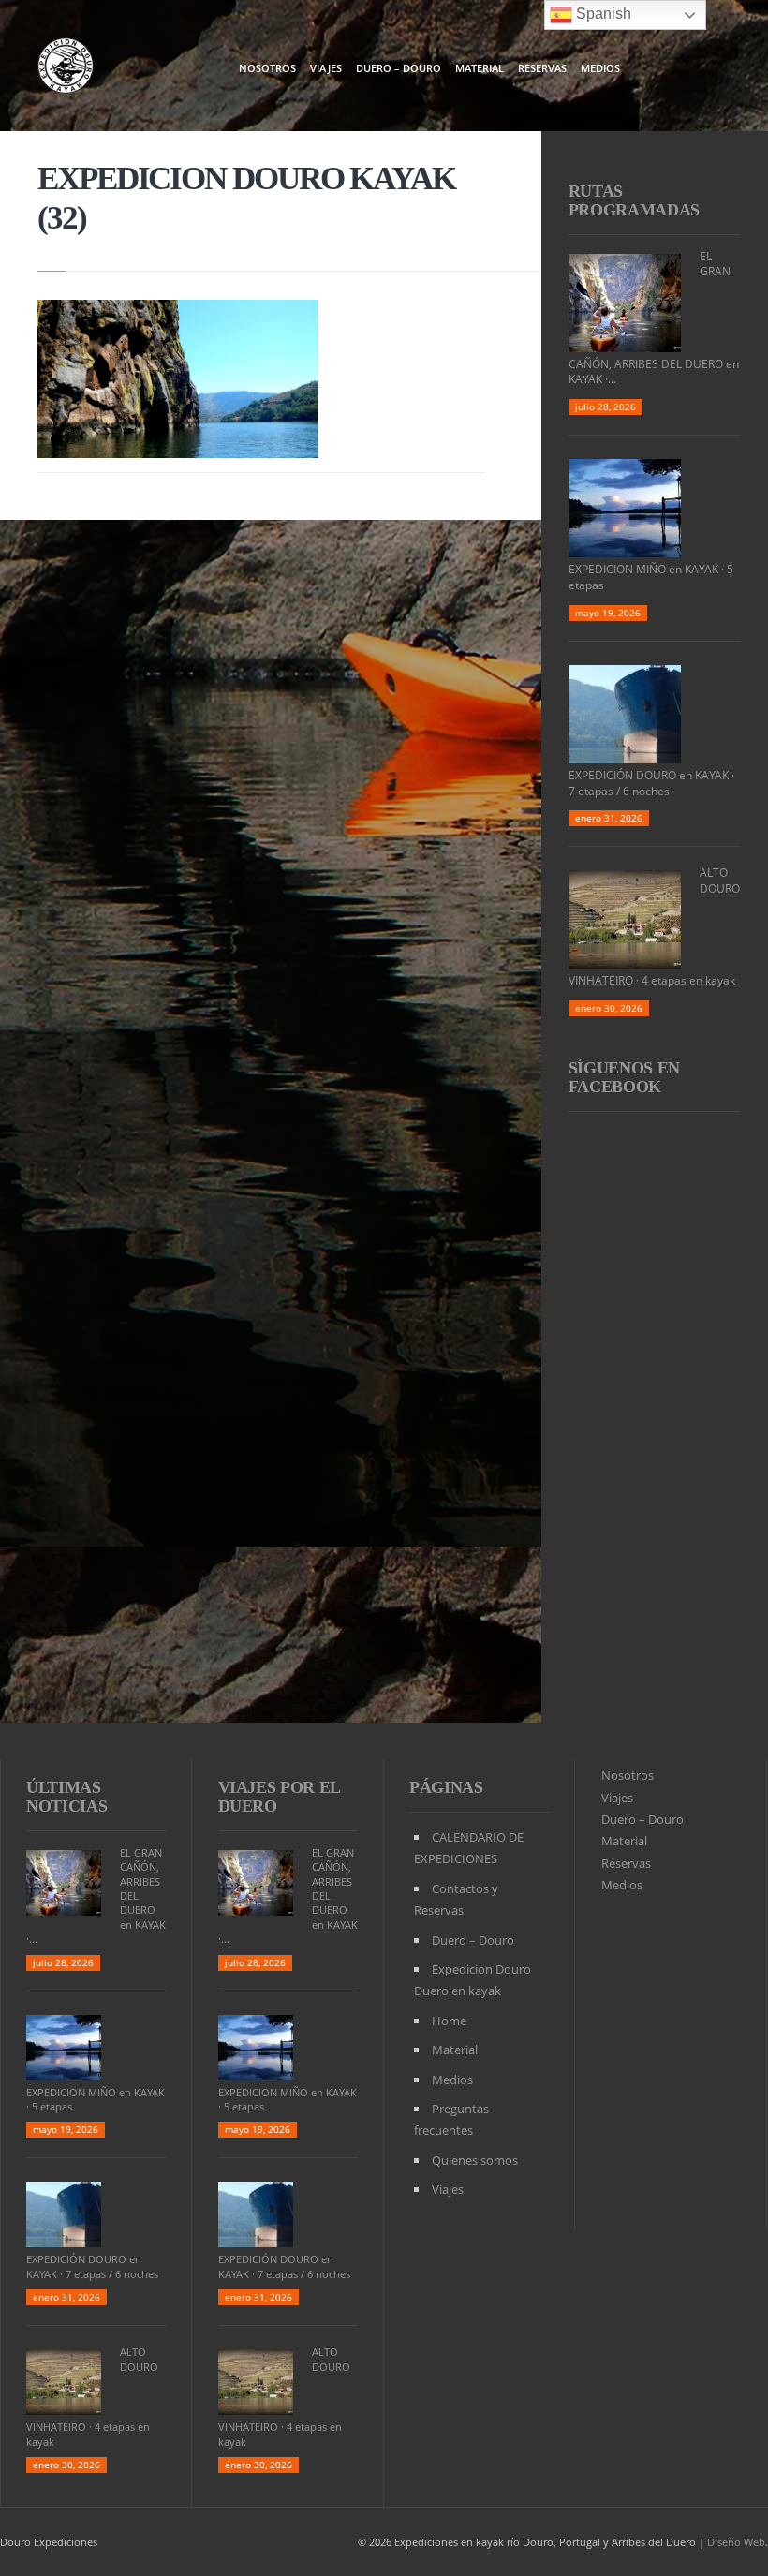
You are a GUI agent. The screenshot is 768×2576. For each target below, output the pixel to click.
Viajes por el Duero (279, 1797)
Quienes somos (475, 2160)
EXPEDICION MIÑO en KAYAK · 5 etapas (651, 577)
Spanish (602, 14)
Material (480, 68)
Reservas (542, 68)
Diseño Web (736, 2542)
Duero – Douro (399, 68)
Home (449, 2021)
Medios (600, 68)
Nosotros (267, 68)
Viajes (326, 68)
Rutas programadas (634, 200)
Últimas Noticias (66, 1797)
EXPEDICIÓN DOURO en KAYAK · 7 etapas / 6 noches (651, 783)
